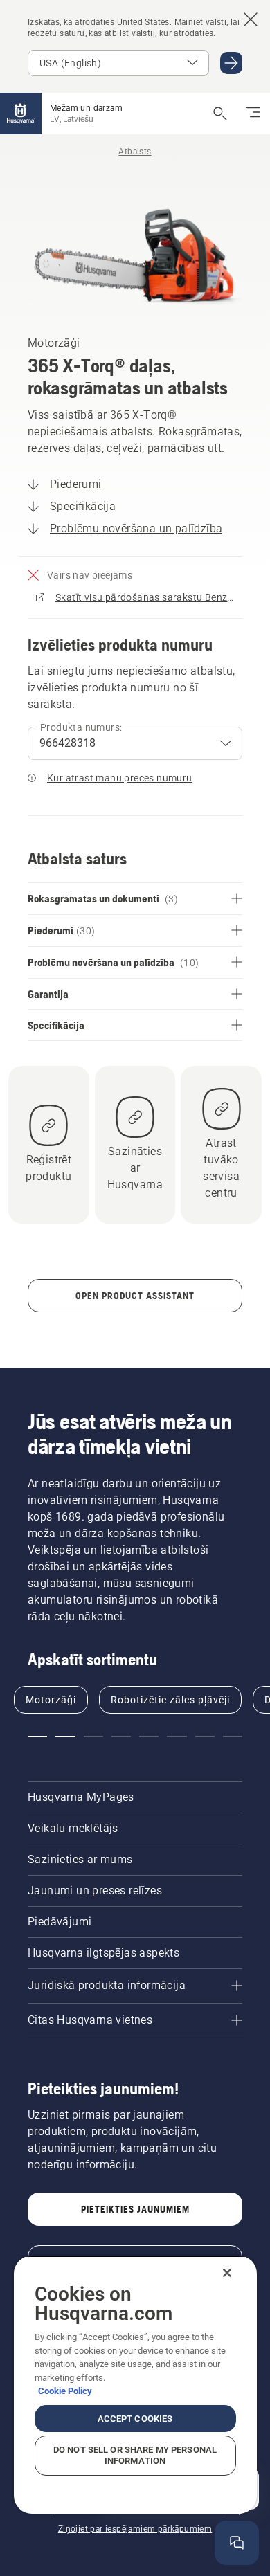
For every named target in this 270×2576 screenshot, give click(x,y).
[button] (37, 1736)
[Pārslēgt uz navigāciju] (253, 114)
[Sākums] (21, 114)
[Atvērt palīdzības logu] (237, 2543)
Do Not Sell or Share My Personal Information (135, 2455)
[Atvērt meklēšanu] (220, 114)
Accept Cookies (135, 2419)
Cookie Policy (65, 2391)
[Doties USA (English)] (231, 63)
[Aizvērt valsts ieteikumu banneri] (251, 19)
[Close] (227, 2273)
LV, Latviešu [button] (72, 119)
